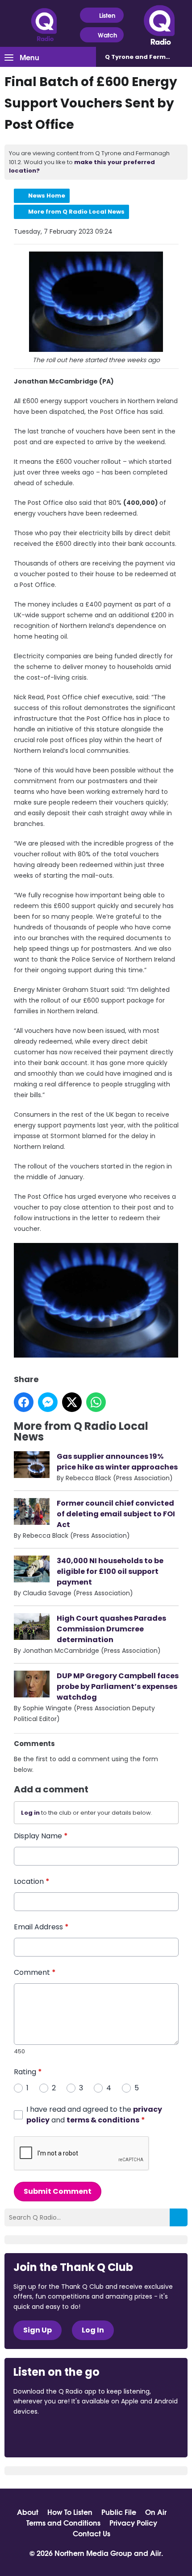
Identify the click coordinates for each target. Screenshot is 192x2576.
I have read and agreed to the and (94, 2115)
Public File (119, 2512)
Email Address (41, 1927)
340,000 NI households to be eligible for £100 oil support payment (110, 1571)
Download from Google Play (123, 2436)
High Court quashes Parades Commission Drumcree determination (111, 1629)
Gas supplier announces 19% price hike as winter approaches (117, 1462)
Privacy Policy (133, 2522)
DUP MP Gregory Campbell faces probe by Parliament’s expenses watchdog (118, 1686)
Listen (107, 15)
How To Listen (70, 2512)
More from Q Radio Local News (76, 212)
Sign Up (38, 2330)
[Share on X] (72, 1402)
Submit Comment (58, 2191)
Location (32, 1881)
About (28, 2512)
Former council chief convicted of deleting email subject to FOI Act (116, 1514)
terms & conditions (103, 2120)
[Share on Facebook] (24, 1402)
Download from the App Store (48, 2436)
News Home (47, 196)
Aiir (156, 2553)
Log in (30, 1813)
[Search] (179, 2217)
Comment (35, 1972)
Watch (107, 35)
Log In (93, 2330)
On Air (156, 2512)
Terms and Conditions (63, 2522)
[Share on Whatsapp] (96, 1402)
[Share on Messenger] (48, 1402)
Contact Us (92, 2533)
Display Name (41, 1836)
